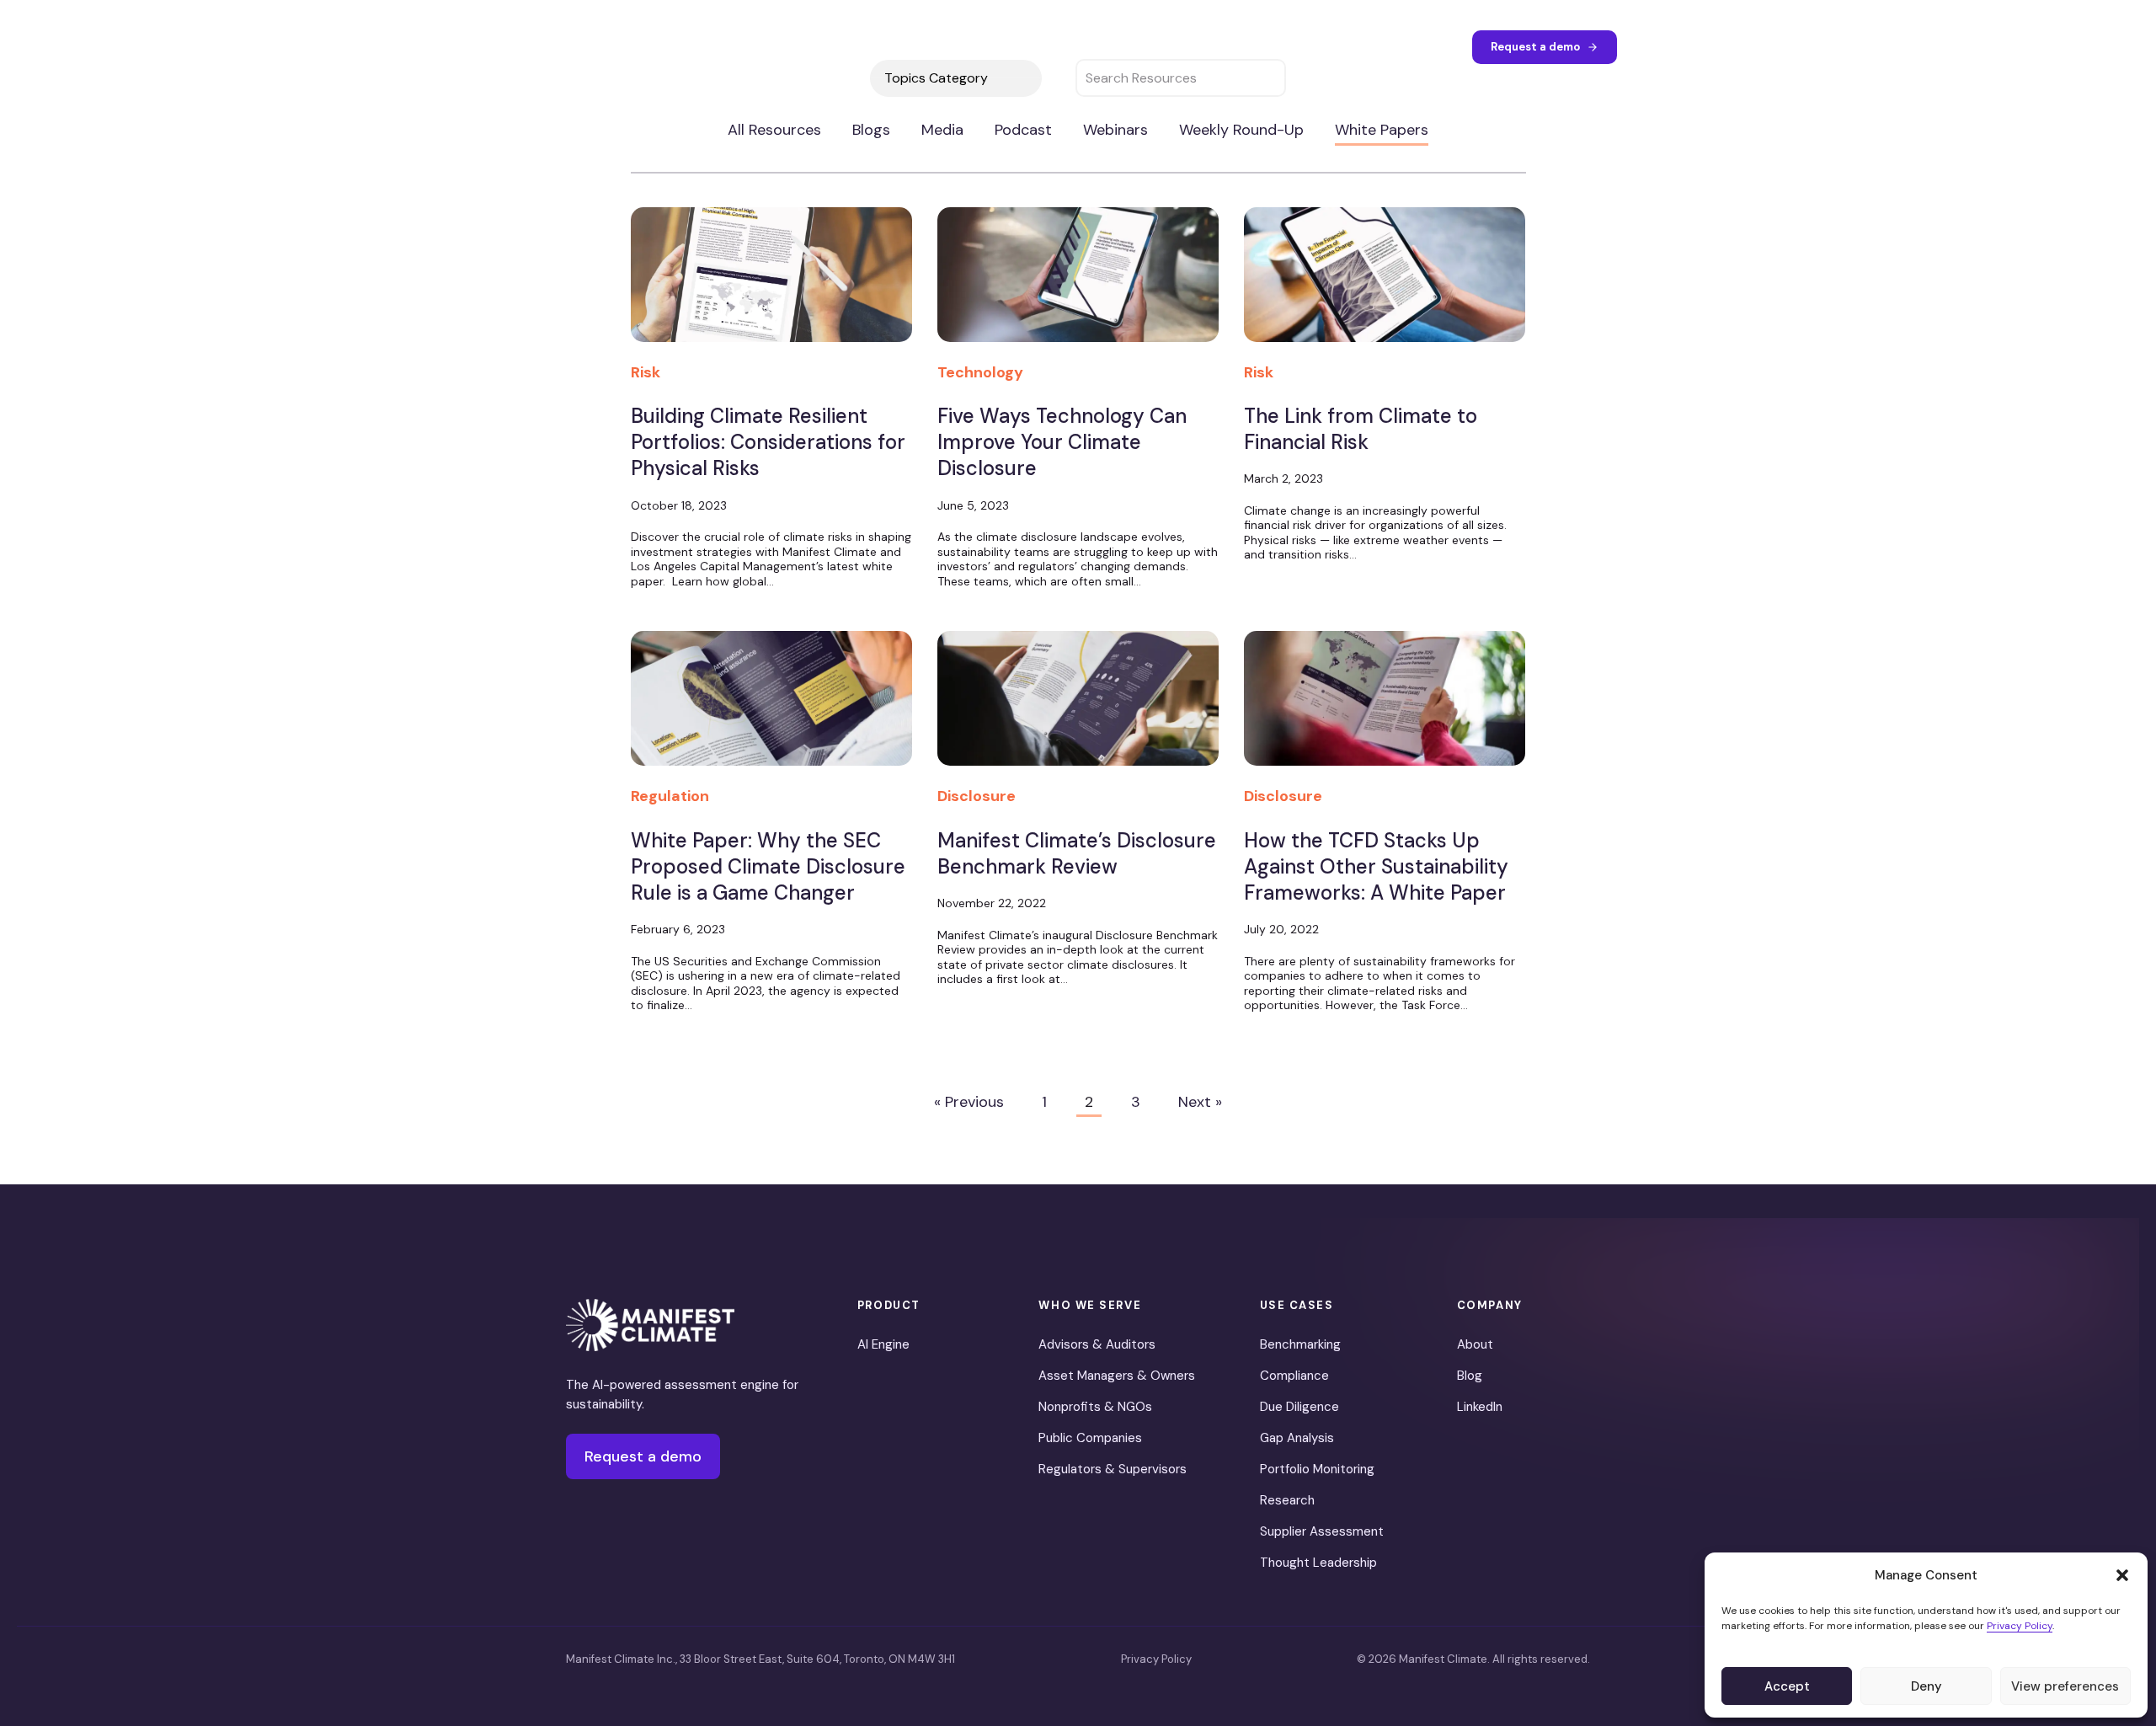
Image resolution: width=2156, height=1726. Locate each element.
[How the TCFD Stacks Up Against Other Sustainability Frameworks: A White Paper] (1385, 708)
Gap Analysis (1297, 1438)
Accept (1787, 1686)
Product (888, 46)
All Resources (774, 130)
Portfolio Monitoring (1317, 1469)
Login (1437, 46)
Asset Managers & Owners (1117, 1376)
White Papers (1382, 130)
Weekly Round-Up (1241, 130)
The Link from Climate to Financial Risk (1361, 429)
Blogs (871, 130)
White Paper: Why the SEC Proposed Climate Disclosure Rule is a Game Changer (768, 866)
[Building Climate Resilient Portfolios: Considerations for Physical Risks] (771, 284)
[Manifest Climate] (650, 1325)
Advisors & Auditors (1097, 1344)
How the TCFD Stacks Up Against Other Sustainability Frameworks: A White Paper (1376, 866)
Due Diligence (1299, 1407)
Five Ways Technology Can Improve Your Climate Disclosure (1062, 442)
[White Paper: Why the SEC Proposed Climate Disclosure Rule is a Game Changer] (771, 708)
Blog (1470, 1376)
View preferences (2065, 1686)
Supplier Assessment (1322, 1531)
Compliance (1294, 1376)
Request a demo (1535, 46)
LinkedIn (1480, 1407)
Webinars (1115, 130)
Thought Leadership (1318, 1563)
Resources (1068, 46)
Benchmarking (1300, 1344)
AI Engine (883, 1344)
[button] (2122, 1575)
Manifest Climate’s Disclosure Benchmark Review (1077, 853)
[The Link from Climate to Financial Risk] (1385, 284)
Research (1287, 1500)
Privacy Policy (2020, 1626)
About (1475, 1344)
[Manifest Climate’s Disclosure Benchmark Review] (1078, 708)
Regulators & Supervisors (1113, 1469)
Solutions (967, 46)
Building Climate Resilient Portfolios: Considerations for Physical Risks (768, 442)
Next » (1200, 1102)
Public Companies (1090, 1438)
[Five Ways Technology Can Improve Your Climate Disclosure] (1078, 284)
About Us (1169, 46)
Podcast (1023, 130)
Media (942, 130)
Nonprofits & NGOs (1095, 1407)
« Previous (969, 1102)
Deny (1927, 1686)
